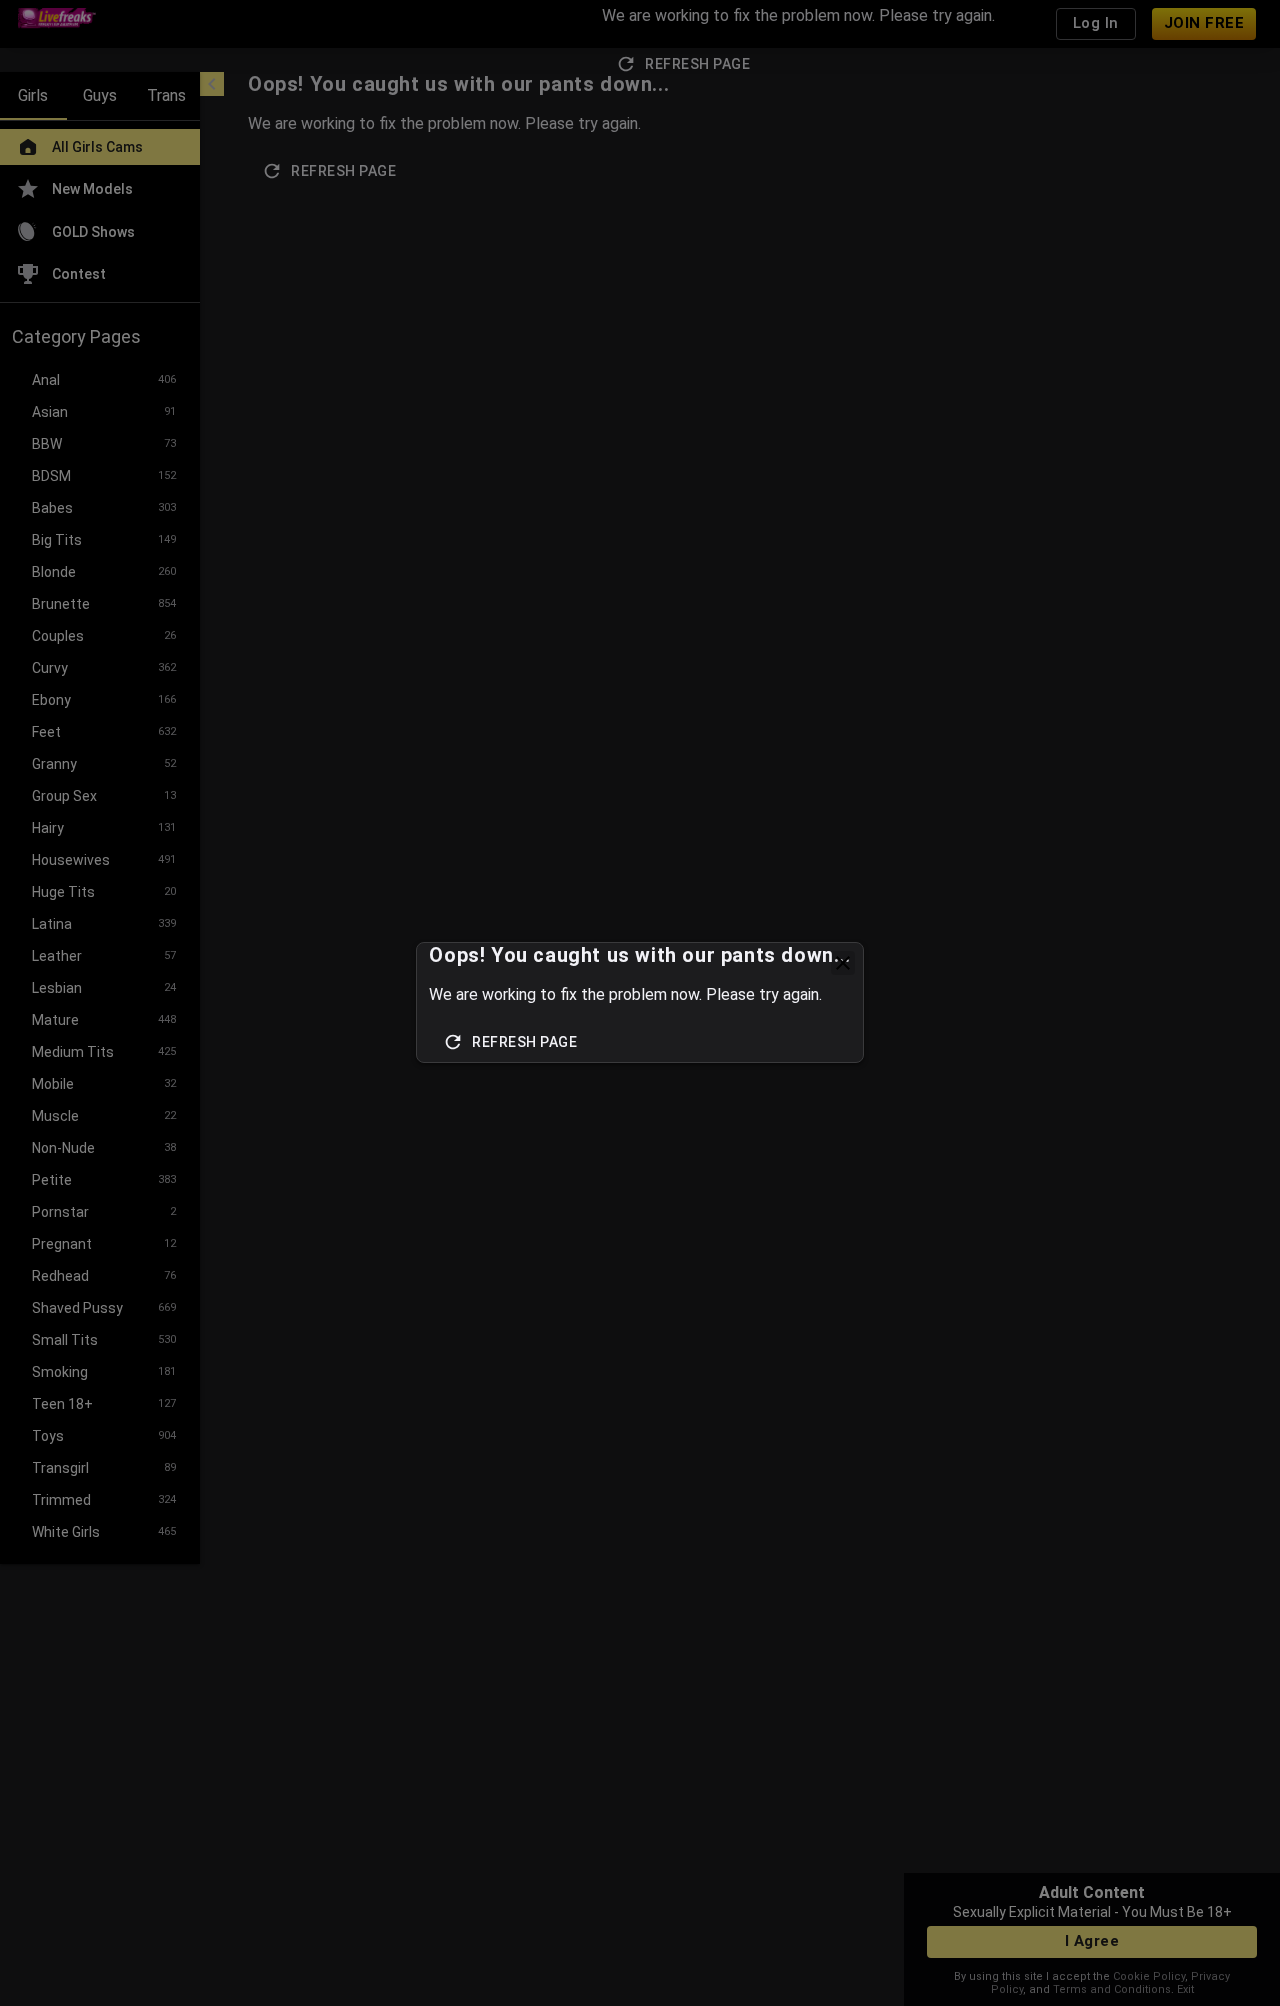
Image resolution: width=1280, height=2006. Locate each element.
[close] (843, 963)
